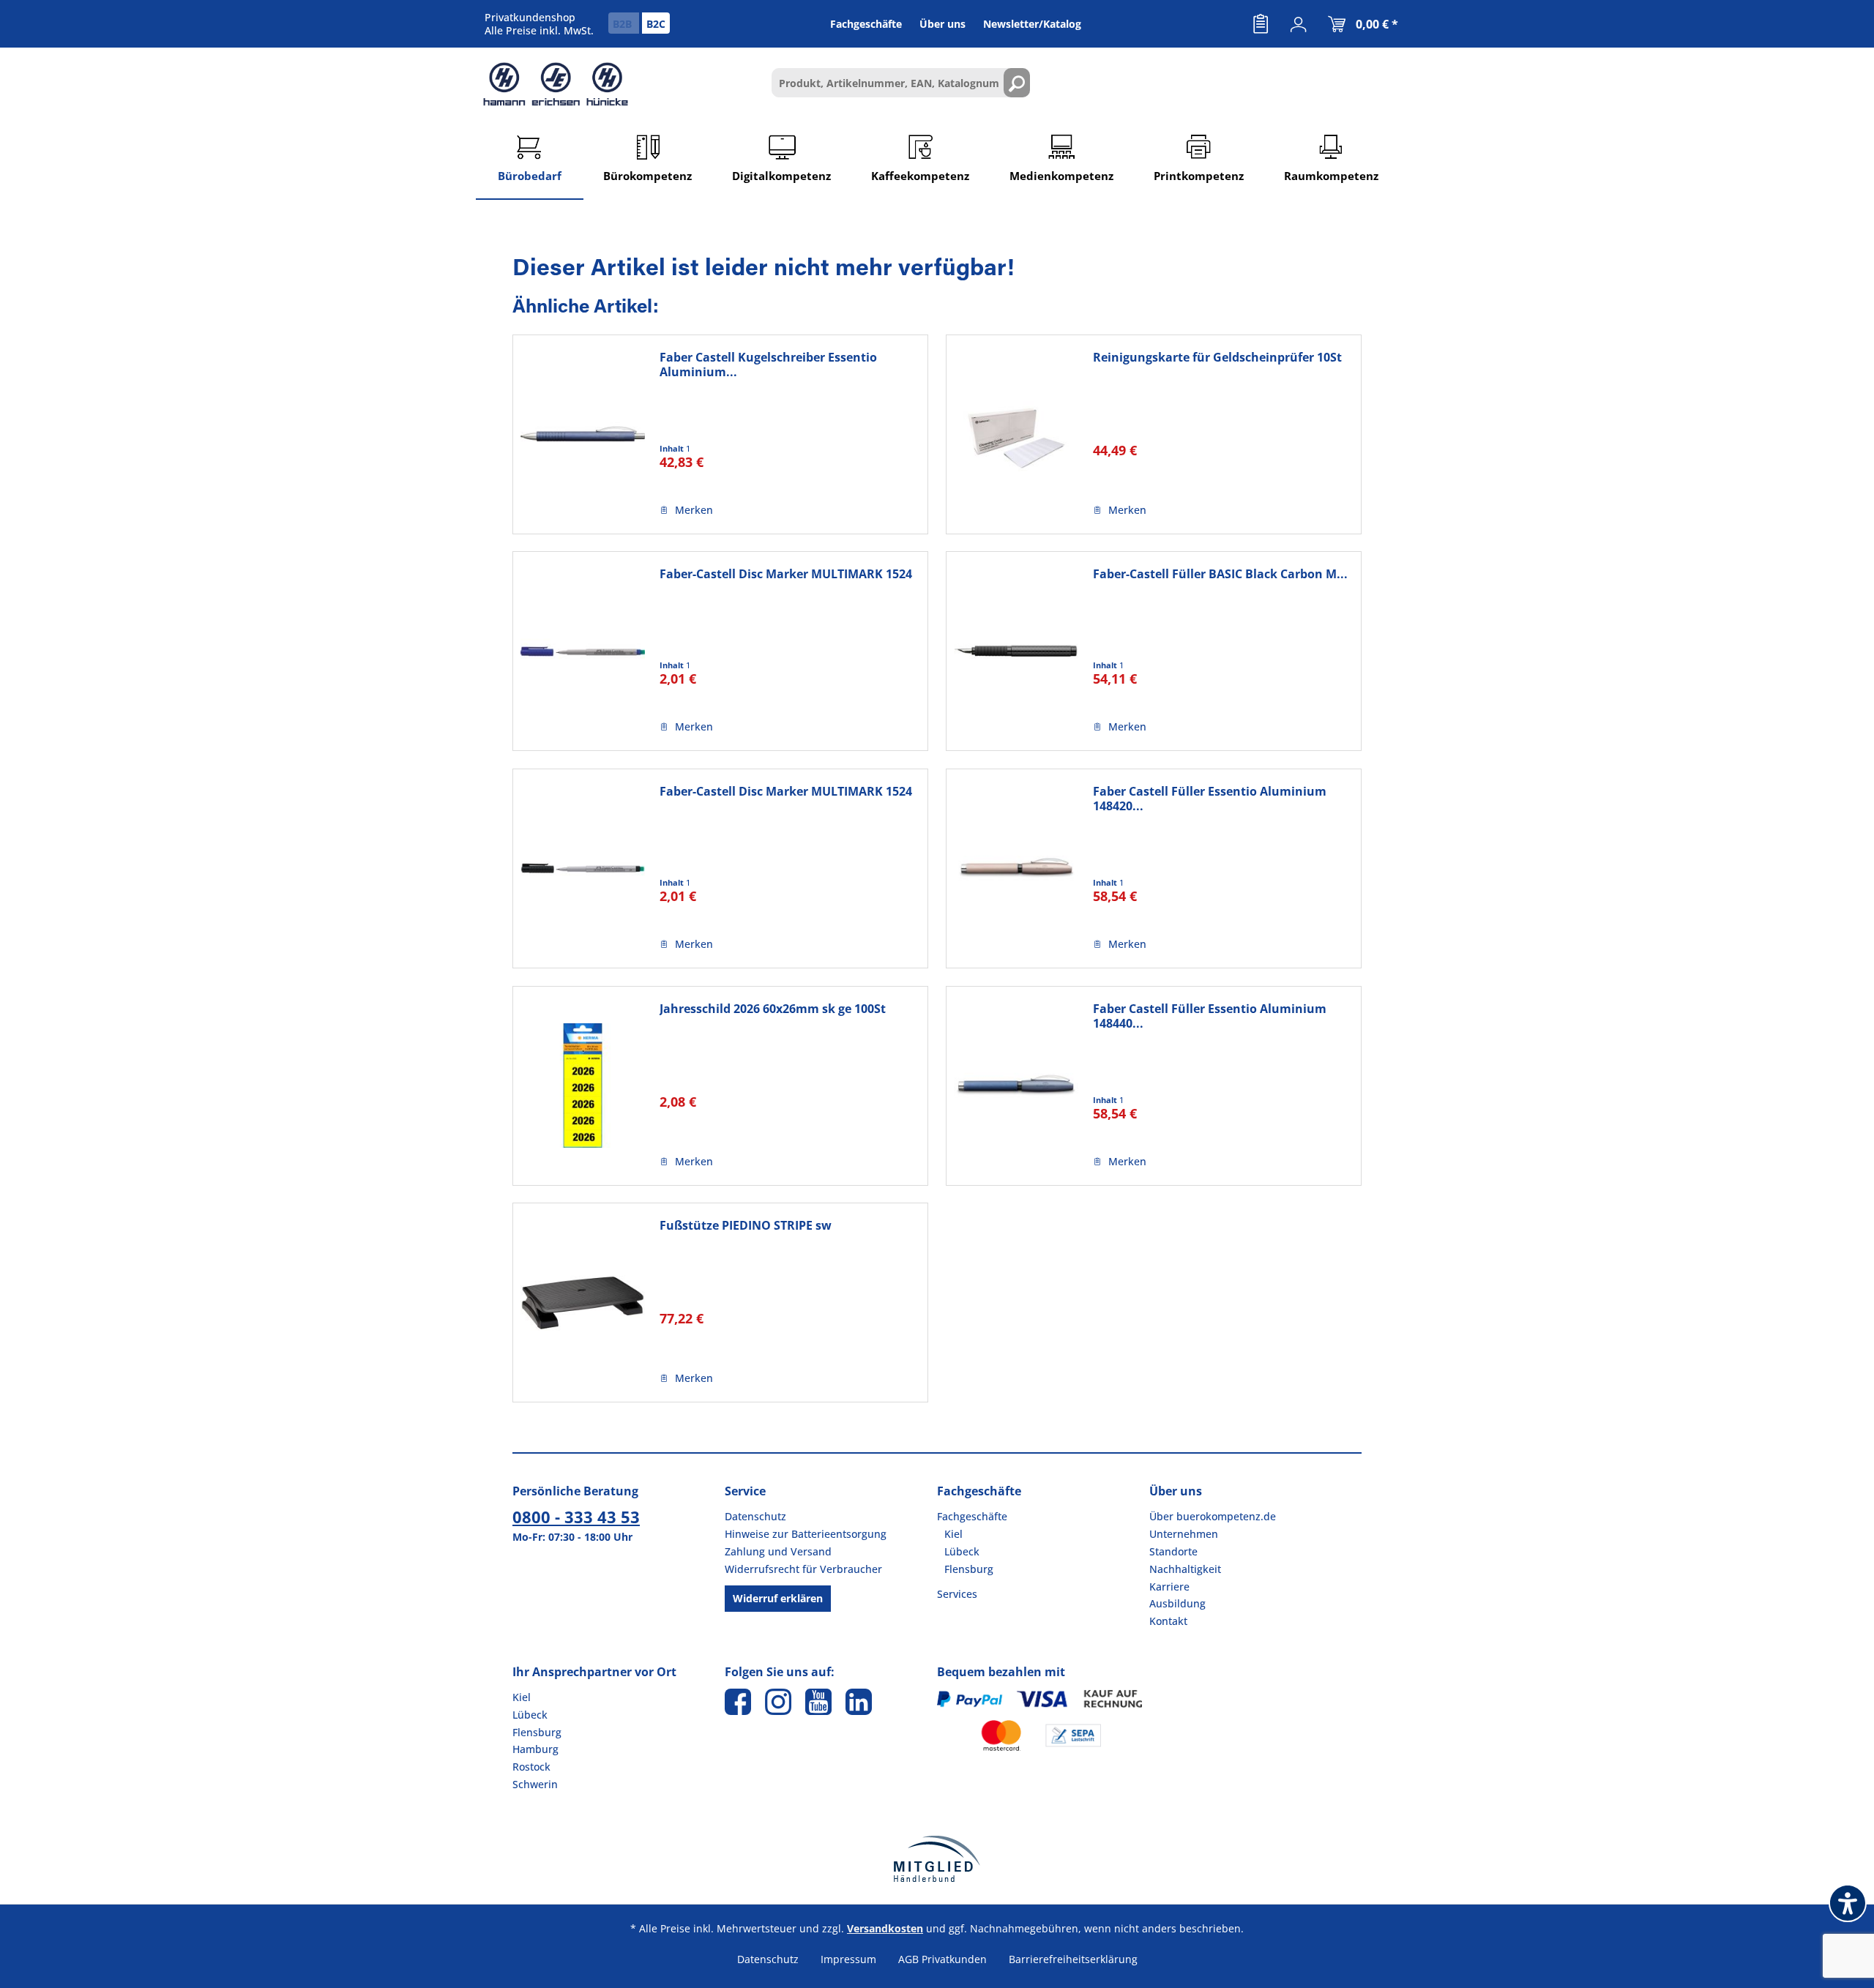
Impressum (848, 1959)
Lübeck (962, 1551)
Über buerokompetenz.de (1213, 1516)
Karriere (1169, 1587)
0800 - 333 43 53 (576, 1517)
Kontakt (1168, 1621)
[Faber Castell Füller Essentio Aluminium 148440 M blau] (1016, 1086)
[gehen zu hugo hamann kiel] (778, 1702)
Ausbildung (1177, 1603)
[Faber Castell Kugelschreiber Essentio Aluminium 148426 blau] (583, 434)
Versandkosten (885, 1928)
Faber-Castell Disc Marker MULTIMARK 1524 (786, 574)
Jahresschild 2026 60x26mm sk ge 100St (773, 1009)
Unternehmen (1184, 1534)
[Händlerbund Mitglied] (937, 1859)
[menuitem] (1261, 24)
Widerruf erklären (778, 1598)
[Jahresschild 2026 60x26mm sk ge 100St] (583, 1086)
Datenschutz (755, 1516)
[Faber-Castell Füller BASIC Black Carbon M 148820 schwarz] (1016, 651)
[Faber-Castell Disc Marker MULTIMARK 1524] (583, 651)
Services (957, 1594)
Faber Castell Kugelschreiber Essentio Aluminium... (768, 365)
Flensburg (969, 1569)
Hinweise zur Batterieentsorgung (806, 1534)
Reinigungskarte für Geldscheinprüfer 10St (1217, 358)
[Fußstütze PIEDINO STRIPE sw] (583, 1303)
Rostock (531, 1767)
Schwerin (535, 1784)
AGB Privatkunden (942, 1959)
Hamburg (535, 1749)
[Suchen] (1017, 83)
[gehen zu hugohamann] (859, 1702)
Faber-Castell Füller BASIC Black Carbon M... (1220, 574)
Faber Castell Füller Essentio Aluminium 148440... (1210, 1016)
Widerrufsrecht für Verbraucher (803, 1569)
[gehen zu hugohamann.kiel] (738, 1702)
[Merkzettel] (1261, 24)
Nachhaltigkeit (1185, 1569)
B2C (656, 24)
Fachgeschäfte (972, 1516)
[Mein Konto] (1299, 24)
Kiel (953, 1534)
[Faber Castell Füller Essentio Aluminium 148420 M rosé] (1016, 868)
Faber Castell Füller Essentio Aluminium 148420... (1210, 799)
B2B (624, 24)
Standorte (1173, 1551)
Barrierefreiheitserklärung (1073, 1959)
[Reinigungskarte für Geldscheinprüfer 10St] (1016, 434)
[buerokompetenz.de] (556, 84)
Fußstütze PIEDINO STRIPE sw (746, 1226)
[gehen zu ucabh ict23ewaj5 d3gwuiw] (818, 1702)
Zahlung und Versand (778, 1551)
